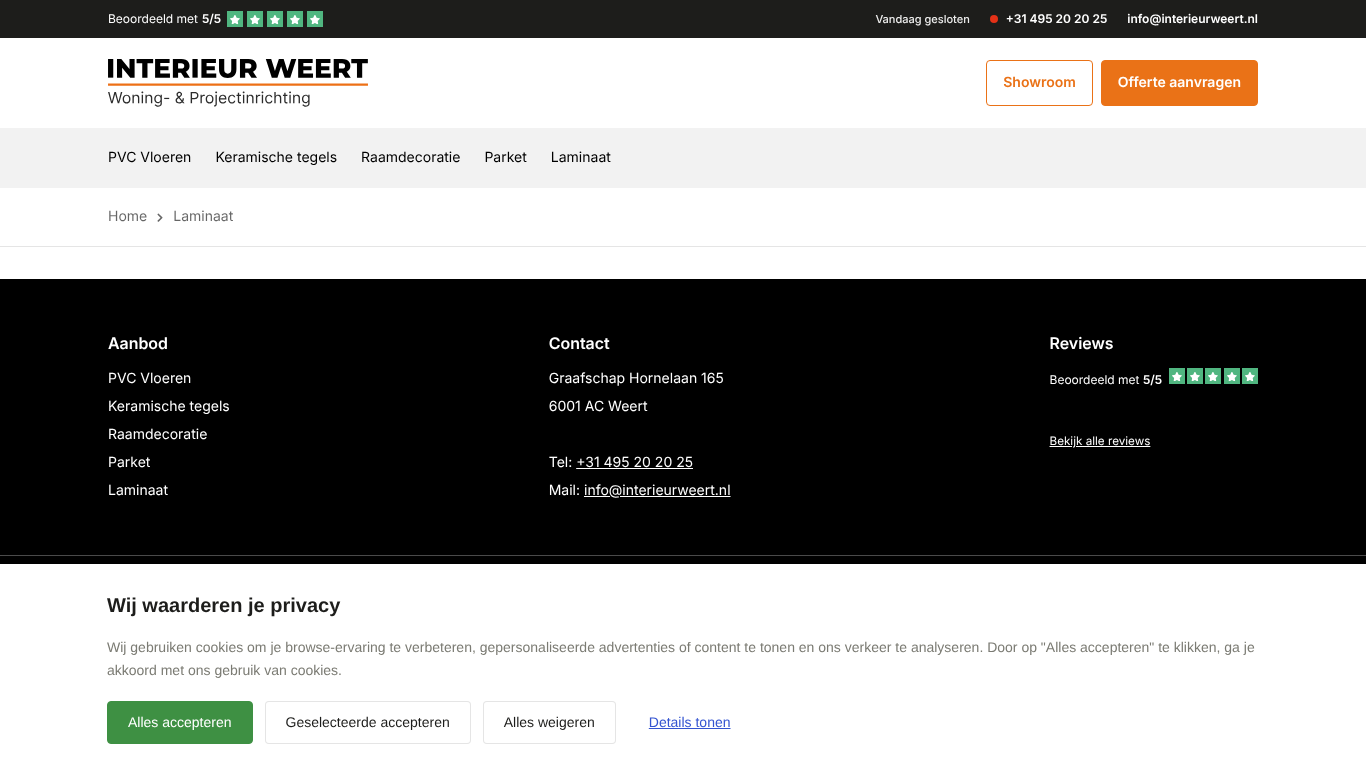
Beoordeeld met (164, 18)
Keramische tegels (276, 157)
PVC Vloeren (149, 157)
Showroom (1039, 82)
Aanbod (138, 343)
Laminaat (581, 157)
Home (127, 216)
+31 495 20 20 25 (634, 462)
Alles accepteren (180, 722)
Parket (505, 157)
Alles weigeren (549, 722)
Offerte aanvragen (1179, 82)
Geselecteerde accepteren (368, 722)
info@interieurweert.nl (657, 490)
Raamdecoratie (410, 157)
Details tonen (690, 722)
